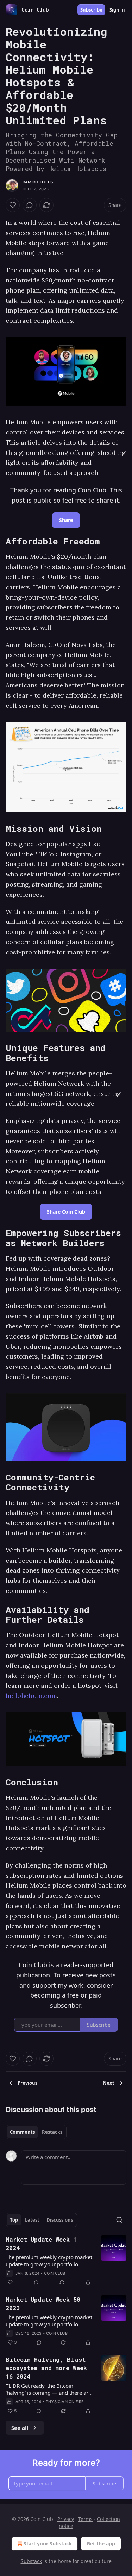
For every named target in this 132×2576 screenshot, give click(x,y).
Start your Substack (48, 2544)
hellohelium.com (31, 1696)
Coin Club (55, 2273)
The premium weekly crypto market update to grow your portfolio (49, 2261)
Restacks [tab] (52, 2132)
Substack (31, 2561)
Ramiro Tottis (38, 182)
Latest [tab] (32, 2220)
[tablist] (36, 2132)
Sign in (117, 10)
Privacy (66, 2519)
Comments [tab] (22, 2132)
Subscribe (91, 10)
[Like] (13, 205)
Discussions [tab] (60, 2220)
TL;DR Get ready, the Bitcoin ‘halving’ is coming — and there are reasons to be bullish (48, 2389)
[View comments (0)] (30, 205)
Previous (27, 2083)
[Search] (119, 2220)
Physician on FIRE (65, 2402)
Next (109, 2083)
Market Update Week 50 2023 (43, 2304)
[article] (66, 2261)
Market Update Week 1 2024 (41, 2244)
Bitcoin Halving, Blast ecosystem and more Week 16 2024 (46, 2368)
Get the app (101, 2544)
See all (20, 2428)
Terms (85, 2519)
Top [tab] (14, 2220)
